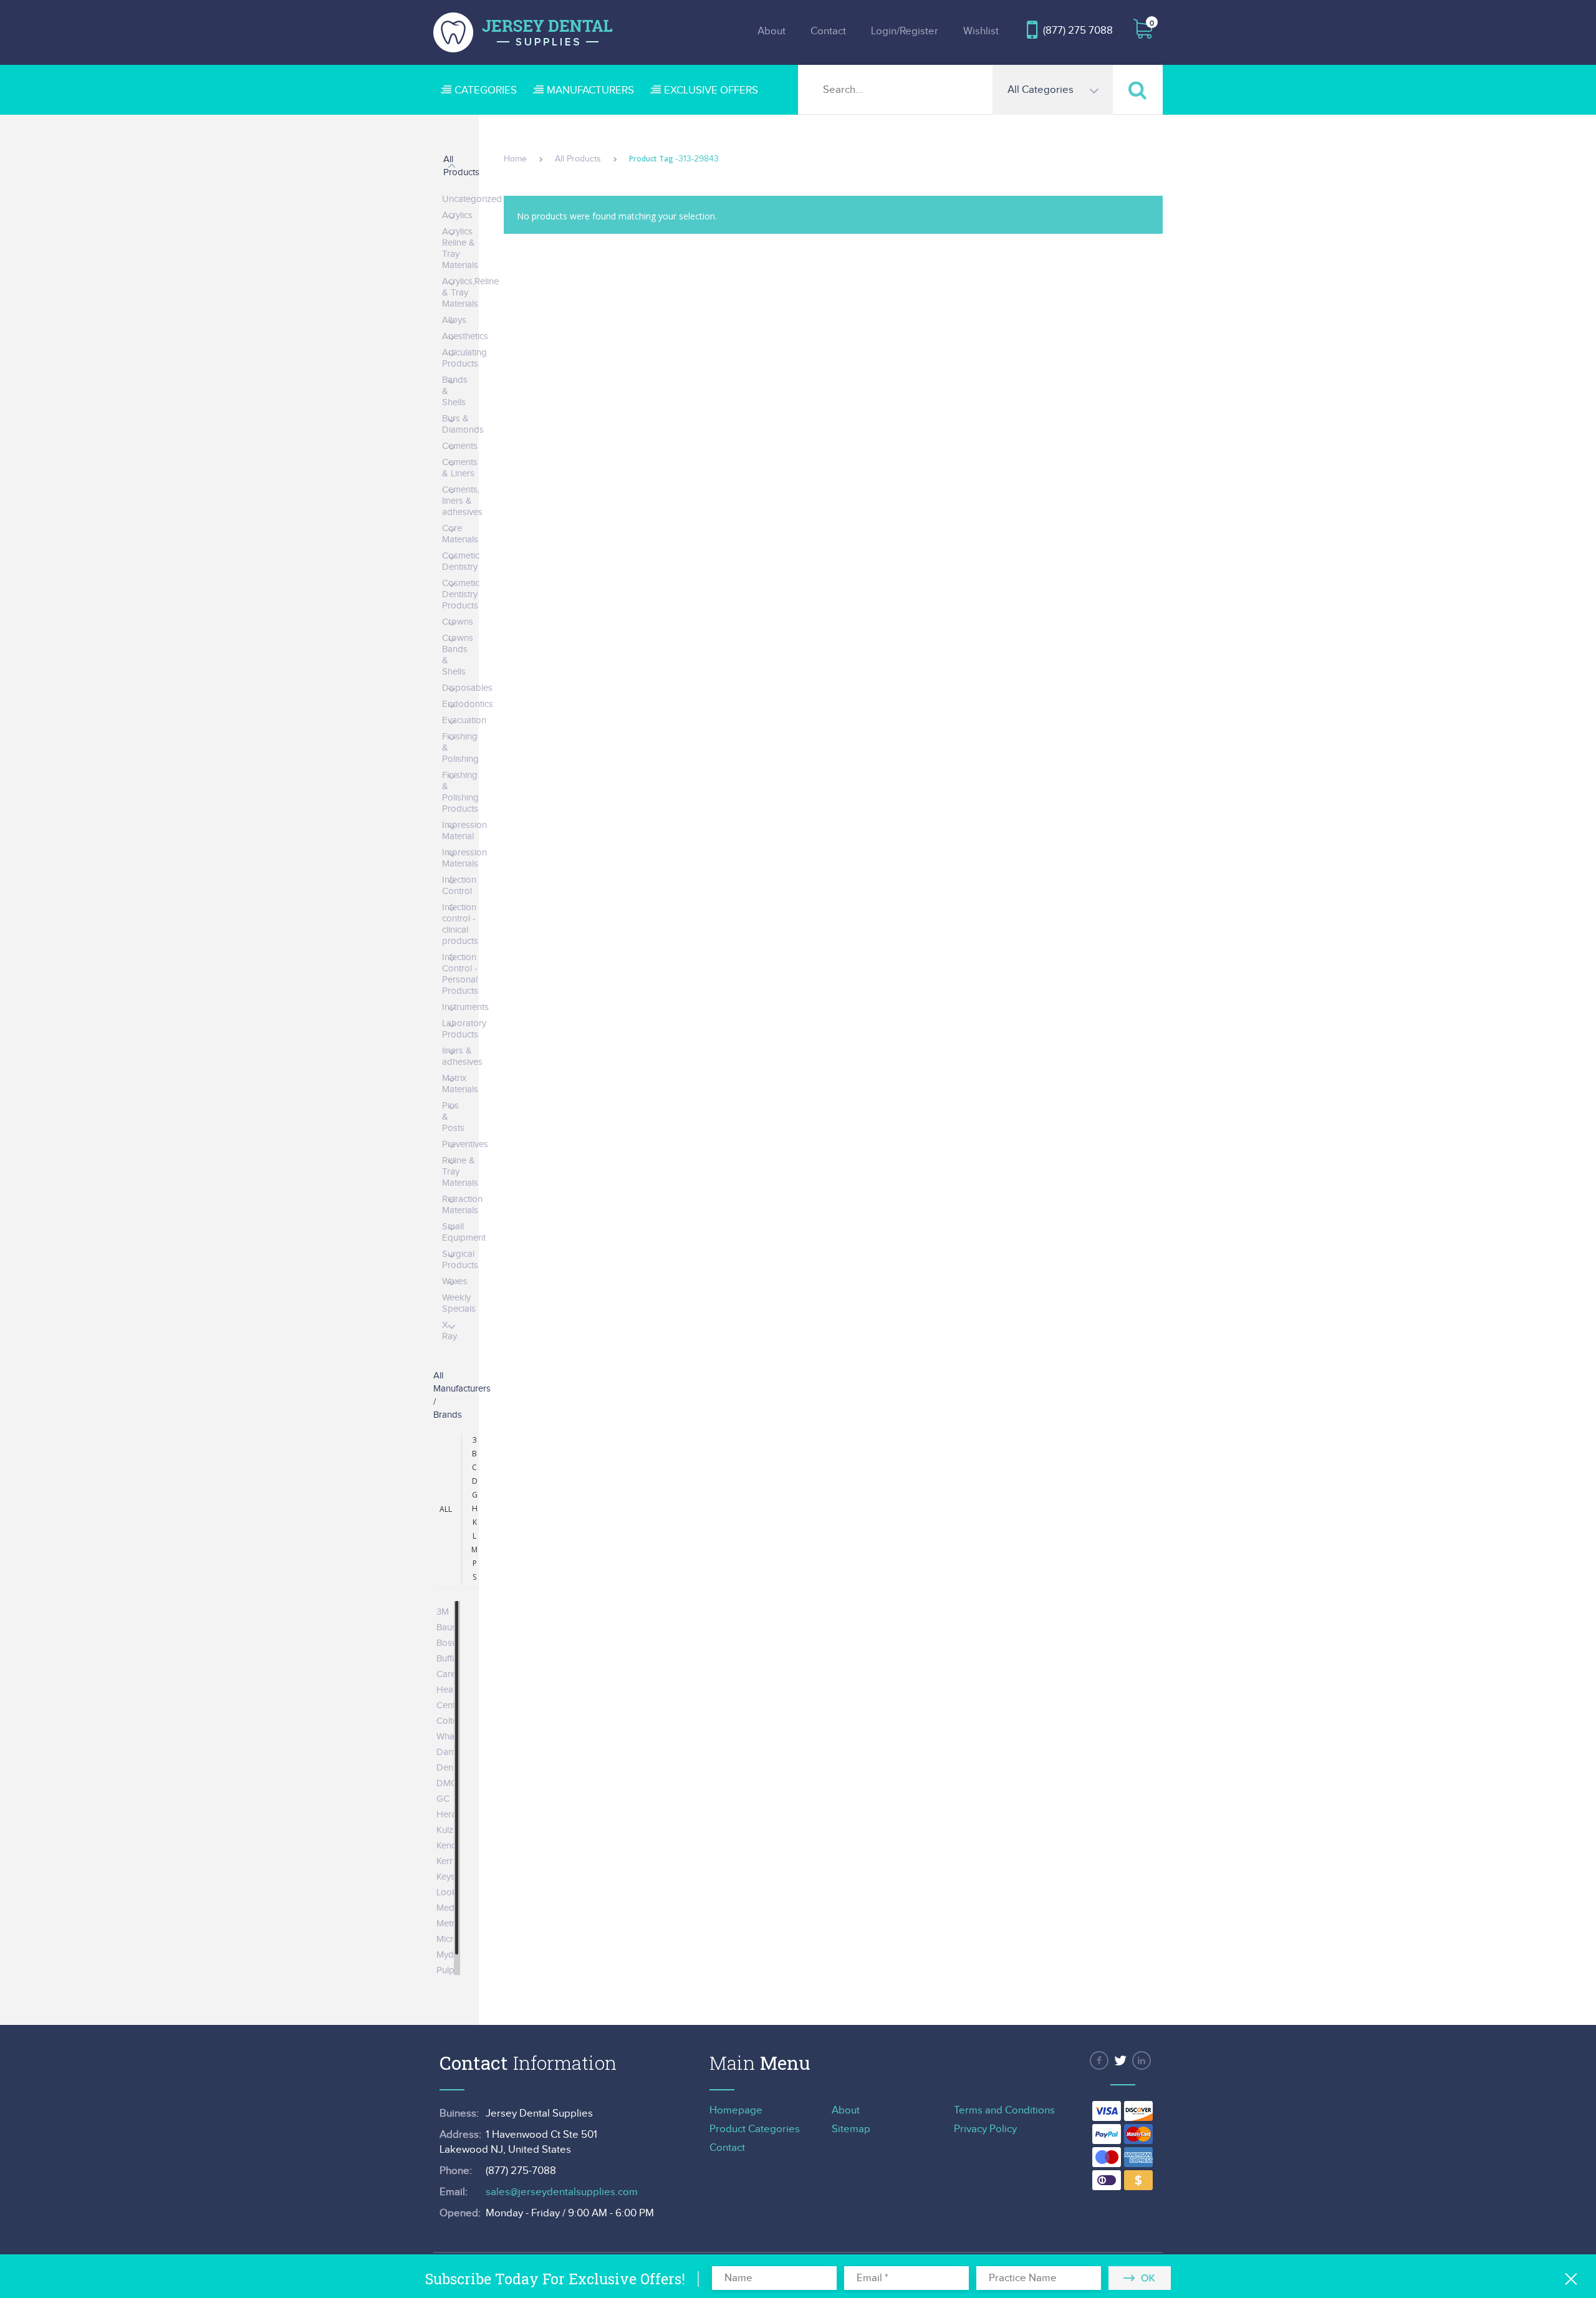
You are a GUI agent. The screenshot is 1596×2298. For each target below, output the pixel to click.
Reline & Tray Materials (460, 1172)
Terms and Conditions (1004, 2110)
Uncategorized (472, 199)
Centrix (450, 1705)
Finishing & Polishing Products (460, 792)
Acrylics (457, 215)
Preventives (465, 1144)
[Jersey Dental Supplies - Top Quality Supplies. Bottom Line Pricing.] (523, 32)
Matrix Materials (460, 1084)
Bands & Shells (455, 391)
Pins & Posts (453, 1117)
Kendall (451, 1846)
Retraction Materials (462, 1205)
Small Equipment (464, 1232)
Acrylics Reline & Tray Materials (460, 248)
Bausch (451, 1627)
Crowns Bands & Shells (458, 655)
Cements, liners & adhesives (462, 501)
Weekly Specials (459, 1303)
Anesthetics (465, 336)
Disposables (467, 688)
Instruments (465, 1007)
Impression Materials (464, 858)
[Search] (1138, 89)
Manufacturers (590, 90)
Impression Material (464, 831)
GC (443, 1799)
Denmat (452, 1768)
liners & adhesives (462, 1056)
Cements (460, 446)
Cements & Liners (460, 468)
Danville (452, 1752)
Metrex (450, 1924)
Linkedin (1142, 2060)
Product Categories (755, 2129)
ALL (446, 1509)
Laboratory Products (464, 1029)
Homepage (736, 2110)
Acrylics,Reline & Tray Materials (470, 293)
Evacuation (464, 720)
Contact (828, 31)
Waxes (455, 1281)
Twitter (1120, 2060)
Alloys (454, 320)
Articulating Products (464, 358)
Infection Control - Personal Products (460, 974)
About (772, 31)
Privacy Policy (985, 2129)
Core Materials (460, 534)
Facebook (1099, 2060)
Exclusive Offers (711, 90)
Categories (486, 90)
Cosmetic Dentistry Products (461, 594)
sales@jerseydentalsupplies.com (562, 2192)
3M (443, 1612)
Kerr (445, 1861)
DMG (447, 1783)
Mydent (451, 1955)
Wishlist (981, 31)
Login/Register (905, 31)
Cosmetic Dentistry (461, 561)
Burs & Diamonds (463, 424)
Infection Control (459, 886)
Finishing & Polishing (460, 748)
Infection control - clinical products (460, 924)
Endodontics (468, 704)
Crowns (458, 622)
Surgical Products (460, 1260)
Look (447, 1892)
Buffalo (450, 1659)
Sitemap (851, 2129)
